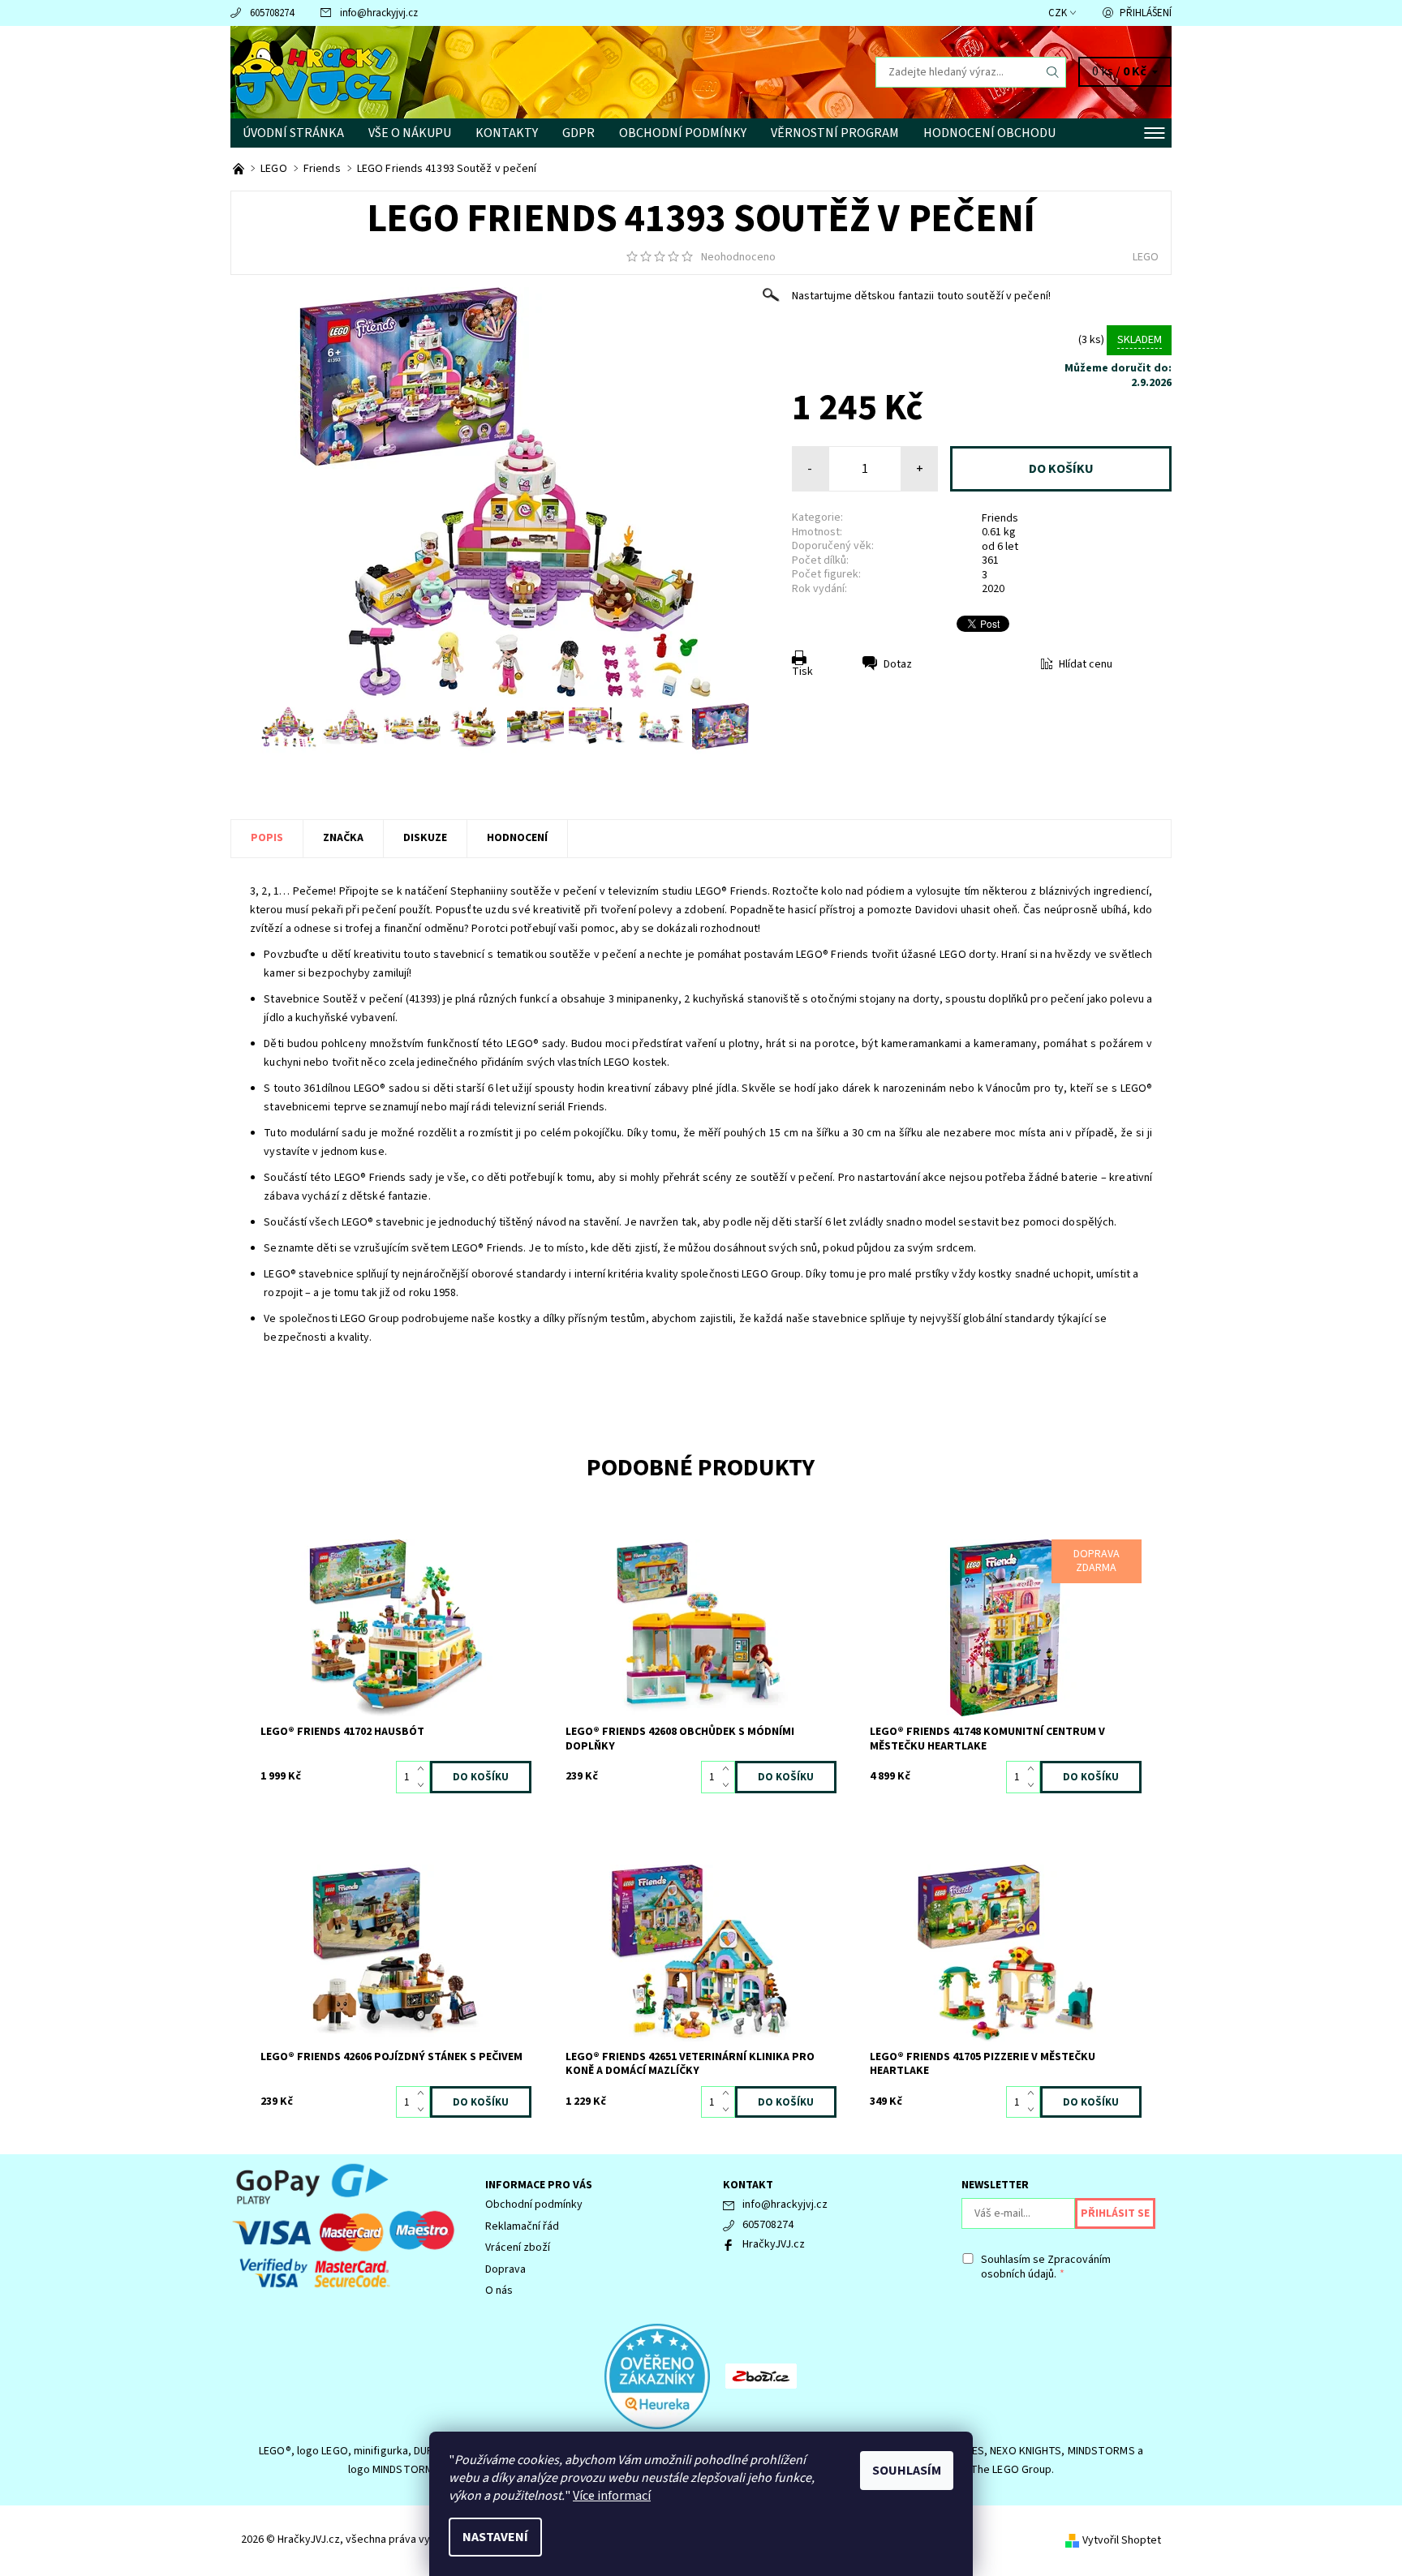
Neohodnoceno (738, 257)
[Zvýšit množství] (424, 1769)
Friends (1000, 518)
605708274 (272, 13)
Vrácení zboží (518, 2248)
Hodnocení (517, 838)
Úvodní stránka (293, 133)
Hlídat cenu (1086, 664)
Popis (267, 838)
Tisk (802, 672)
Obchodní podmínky (683, 133)
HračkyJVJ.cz (774, 2244)
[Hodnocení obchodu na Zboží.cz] (761, 2376)
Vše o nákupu (410, 133)
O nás (499, 2290)
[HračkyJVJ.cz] (312, 71)
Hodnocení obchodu (989, 133)
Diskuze (425, 838)
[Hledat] (1053, 72)
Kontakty (507, 133)
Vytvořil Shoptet (1122, 2540)
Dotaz (898, 664)
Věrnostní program (835, 133)
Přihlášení (1146, 13)
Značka (343, 838)
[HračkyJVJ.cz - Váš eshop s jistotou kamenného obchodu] (240, 169)
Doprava (505, 2269)
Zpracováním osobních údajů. (1046, 2267)
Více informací (612, 2496)
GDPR (578, 133)
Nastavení (495, 2537)
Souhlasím (907, 2471)
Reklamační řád (522, 2226)
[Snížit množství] (424, 1785)
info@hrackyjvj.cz (379, 13)
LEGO (1146, 257)
